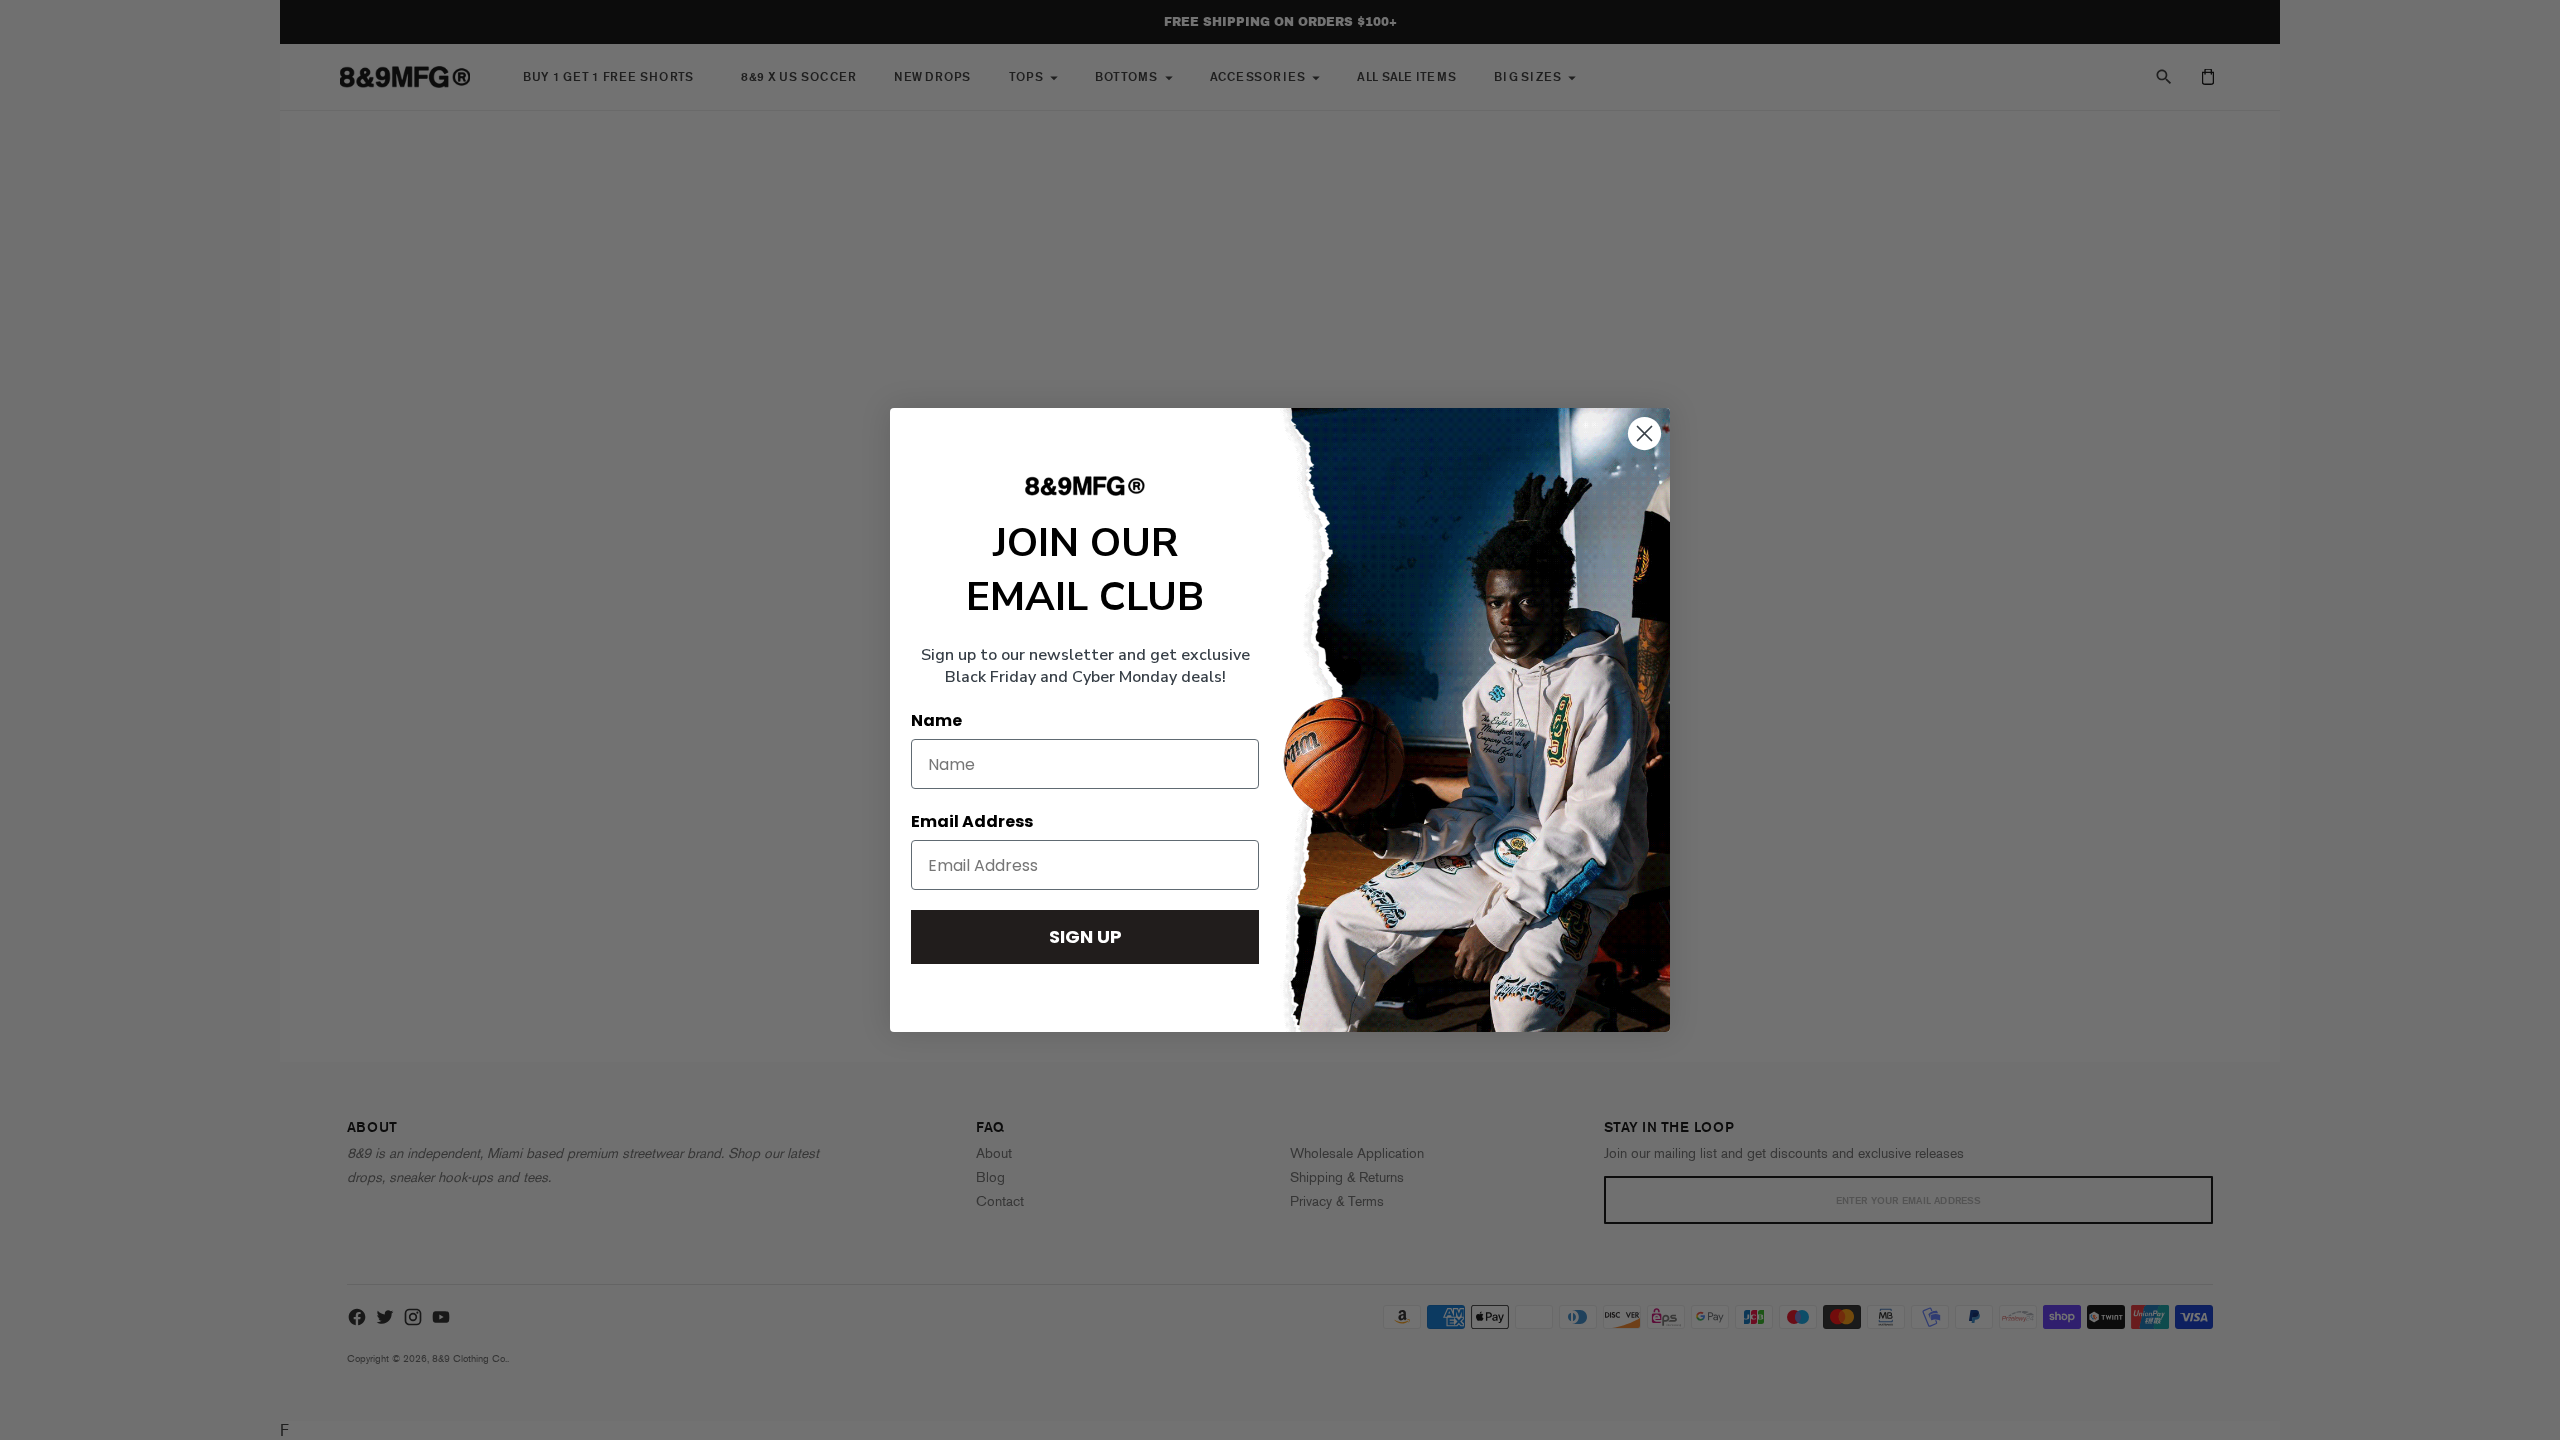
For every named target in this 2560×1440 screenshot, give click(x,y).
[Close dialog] (1644, 433)
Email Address (972, 821)
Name (936, 720)
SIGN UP (1085, 936)
